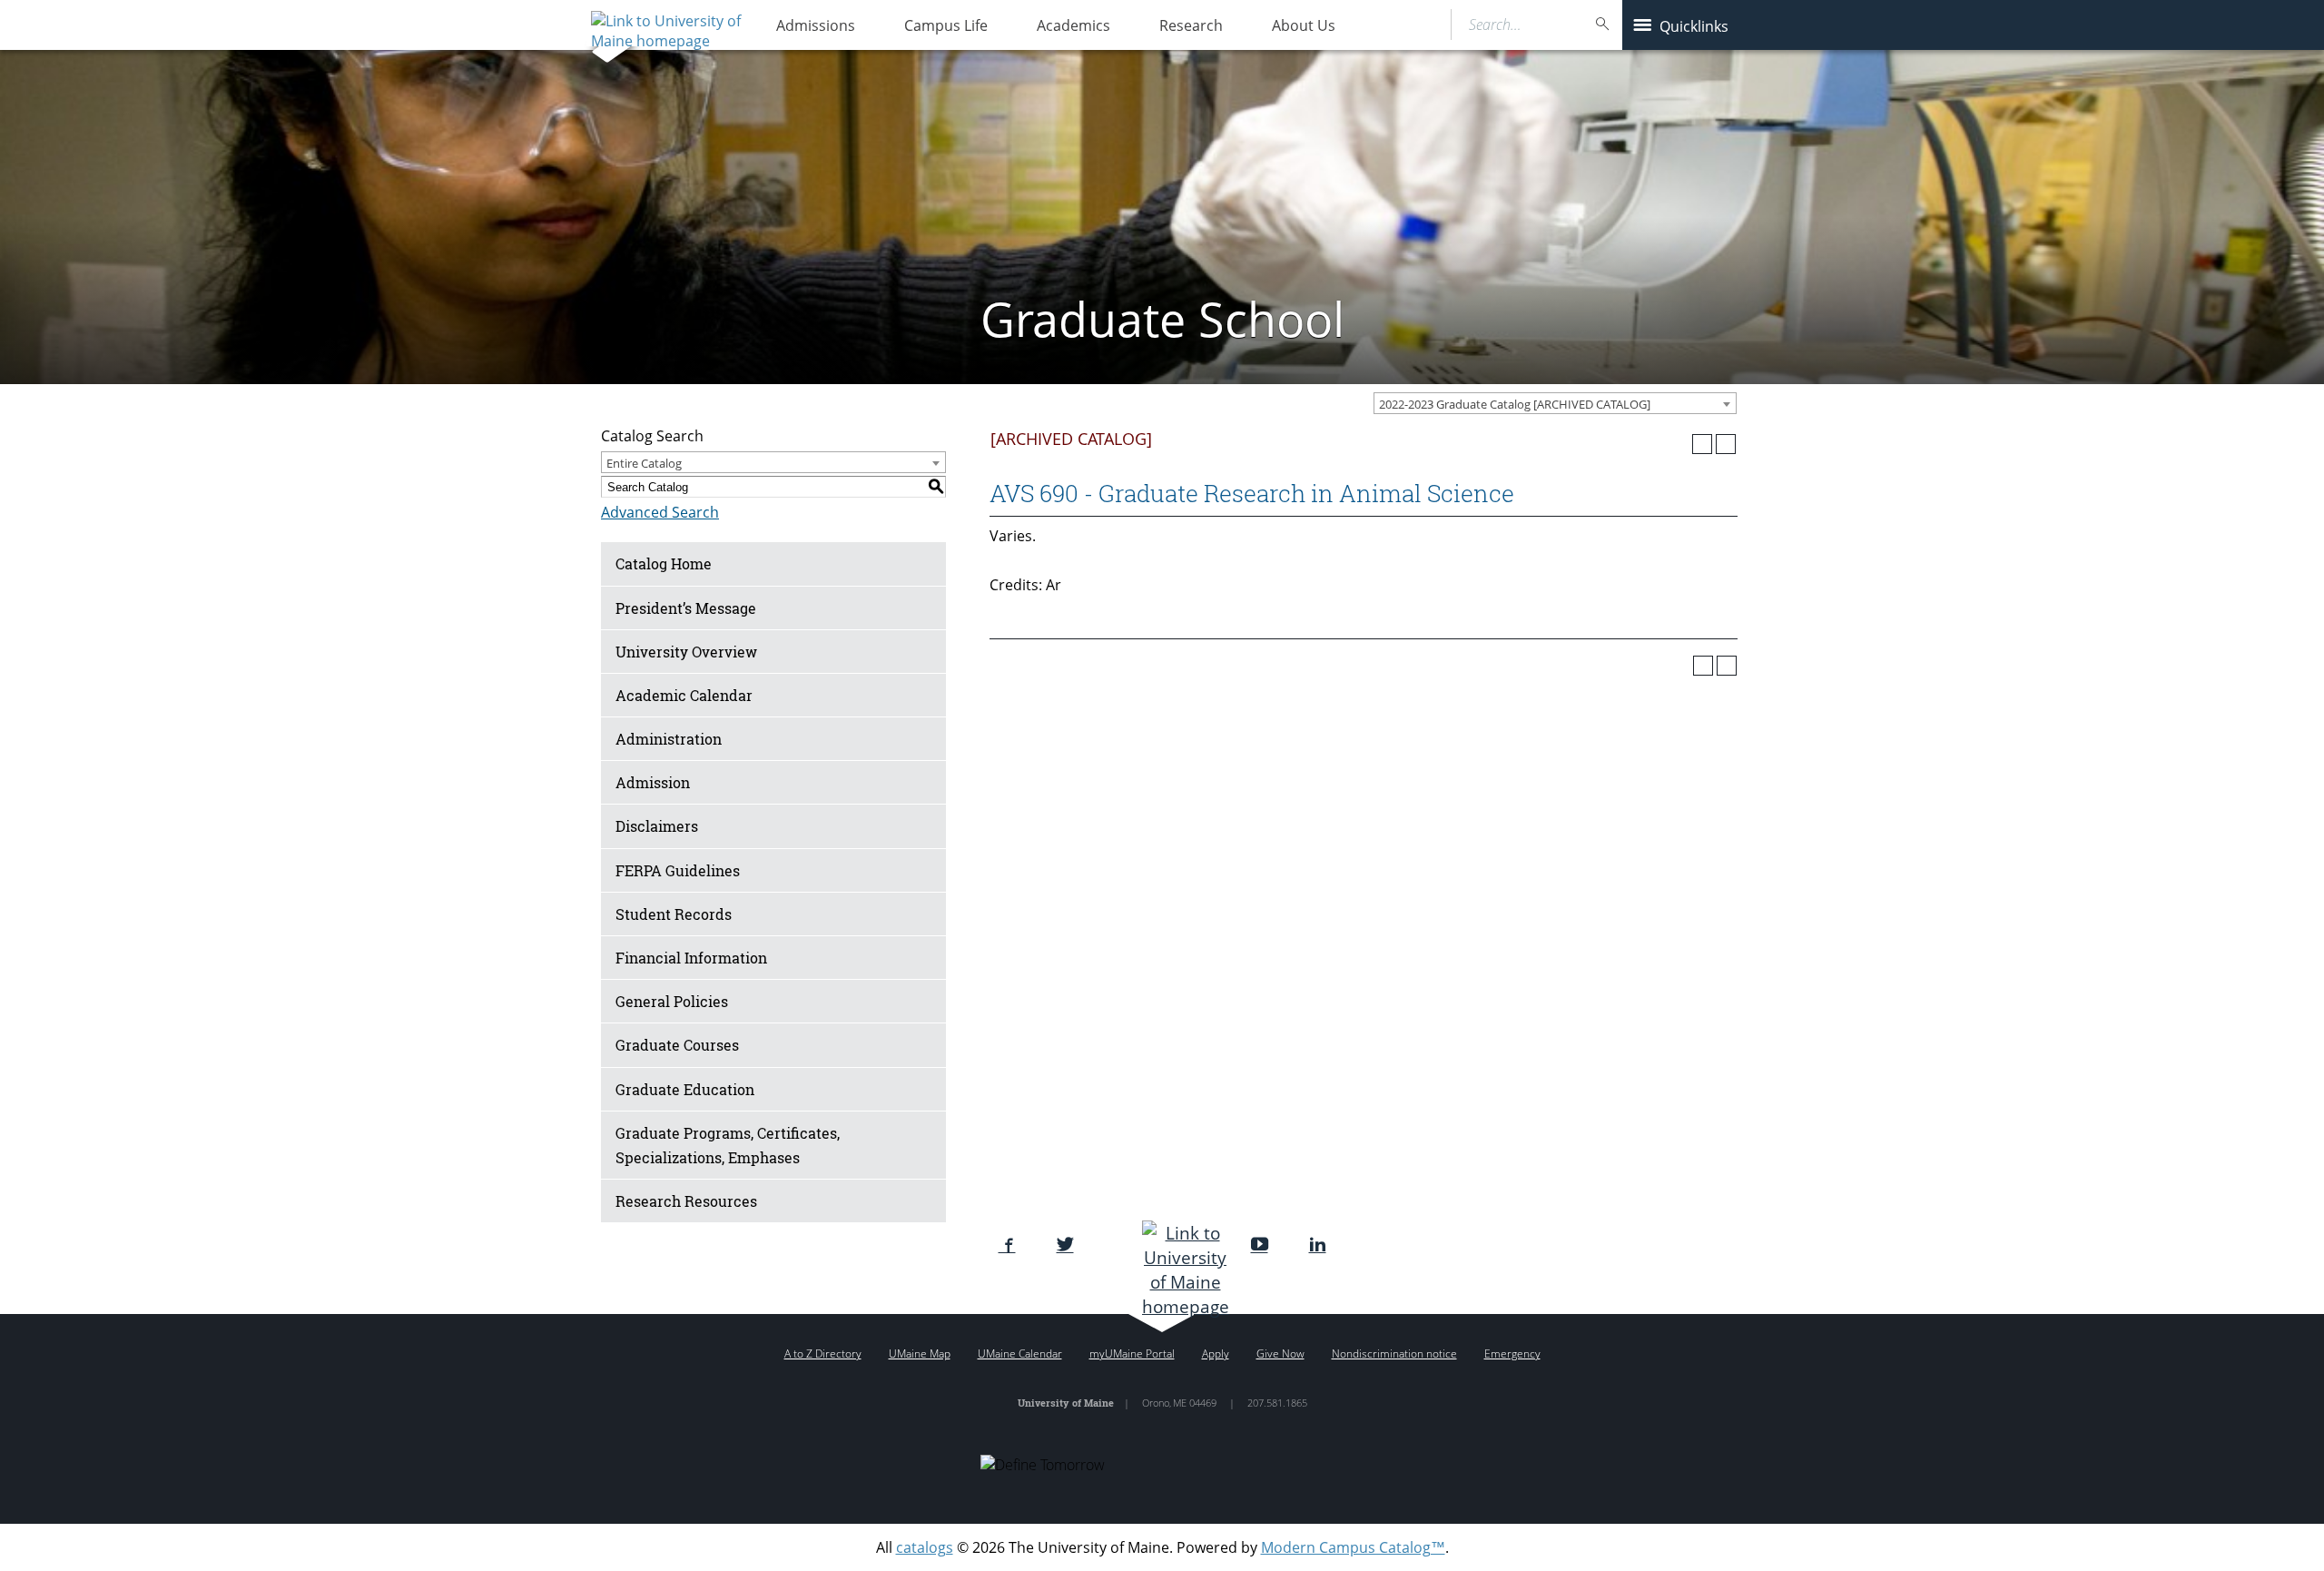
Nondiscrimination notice (1394, 1354)
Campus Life (946, 25)
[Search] (1603, 24)
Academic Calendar (684, 695)
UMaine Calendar (1020, 1354)
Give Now (1280, 1354)
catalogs (925, 1547)
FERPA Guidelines (678, 870)
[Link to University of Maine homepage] (664, 25)
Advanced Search (660, 512)
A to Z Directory (823, 1354)
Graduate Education (685, 1089)
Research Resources (686, 1201)
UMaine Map (920, 1354)
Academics (1073, 25)
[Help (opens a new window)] (1726, 444)
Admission (653, 782)
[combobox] (1555, 403)
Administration (669, 739)
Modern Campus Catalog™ (1353, 1547)
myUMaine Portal (1132, 1354)
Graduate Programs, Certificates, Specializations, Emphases (728, 1145)
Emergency (1512, 1354)
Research (1191, 25)
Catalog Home (664, 563)
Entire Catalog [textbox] (644, 463)
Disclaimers (657, 826)
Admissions (816, 25)
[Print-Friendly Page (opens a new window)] (1702, 444)
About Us (1304, 25)
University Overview (686, 652)
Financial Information (691, 958)
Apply (1216, 1354)
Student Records (674, 914)
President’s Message (686, 608)
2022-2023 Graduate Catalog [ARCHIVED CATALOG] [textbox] (1515, 404)
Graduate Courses (677, 1045)
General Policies (672, 1001)
